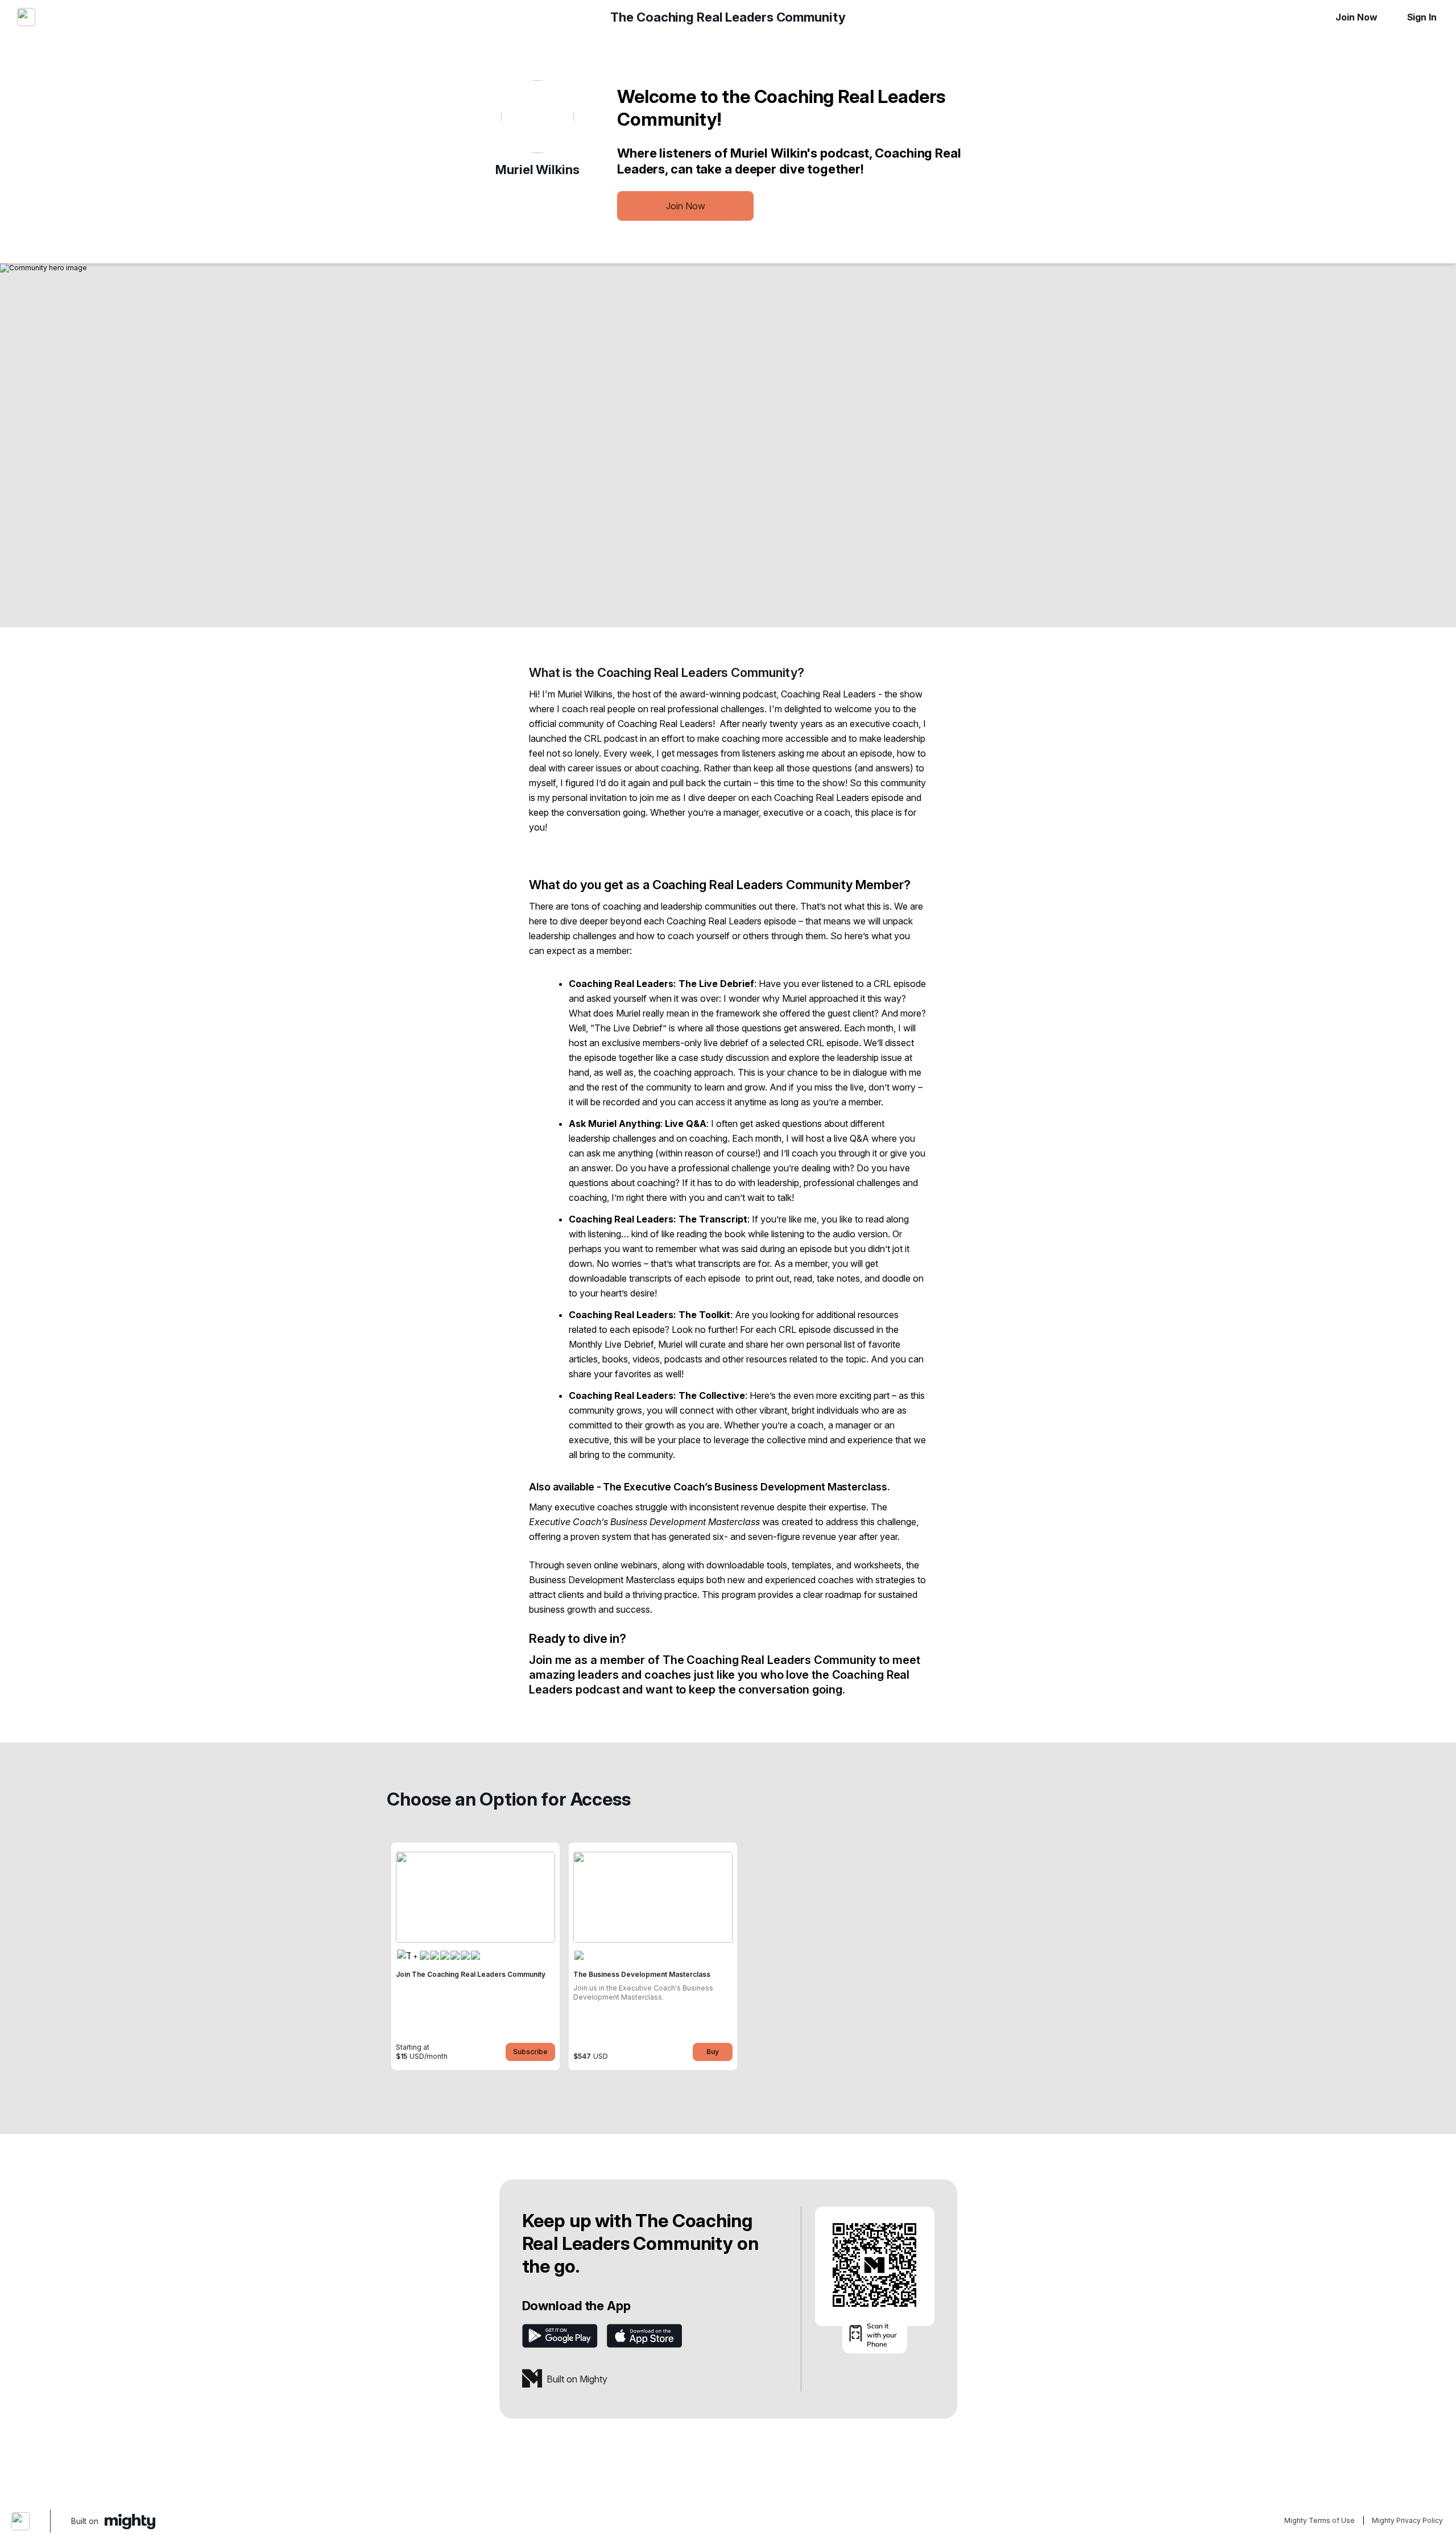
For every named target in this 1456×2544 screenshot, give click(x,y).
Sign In (1422, 17)
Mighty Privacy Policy (1407, 2520)
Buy (713, 2052)
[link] (475, 1956)
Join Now (1356, 17)
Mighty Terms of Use (1319, 2520)
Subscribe (530, 2052)
